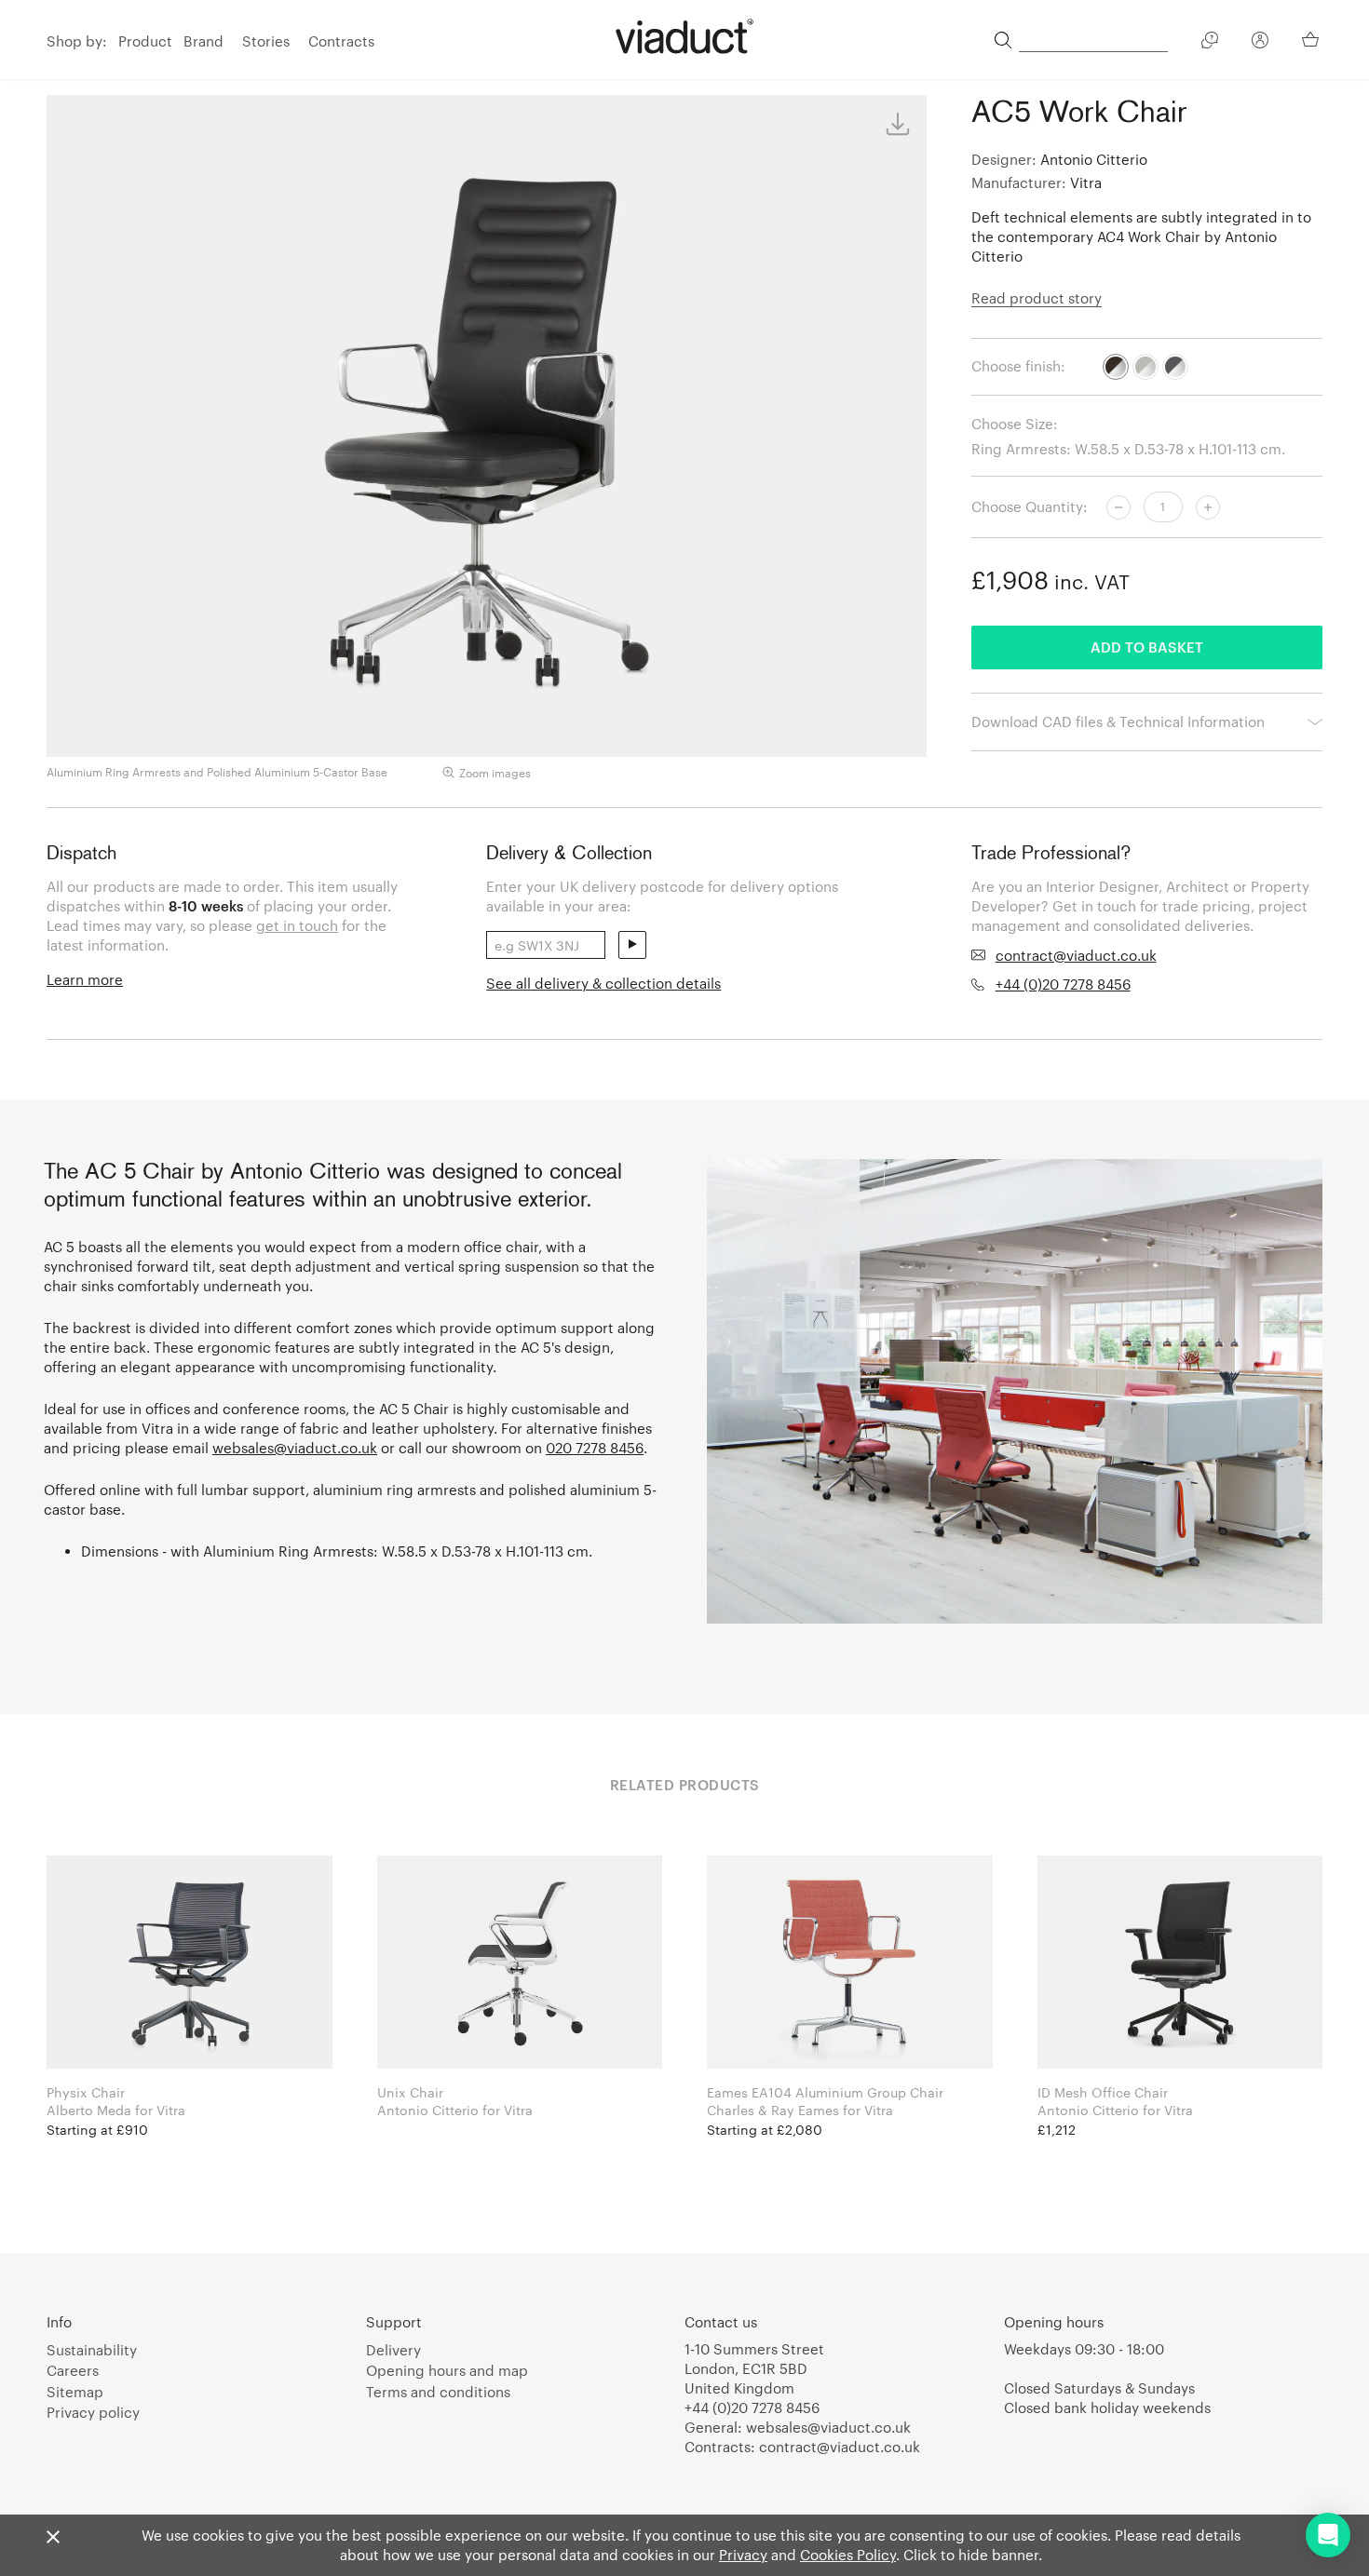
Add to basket (1147, 647)
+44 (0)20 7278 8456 (1063, 984)
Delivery (393, 2350)
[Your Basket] (1312, 39)
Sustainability (92, 2350)
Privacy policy (93, 2412)
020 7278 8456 (595, 1448)
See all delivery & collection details (603, 983)
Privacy (743, 2555)
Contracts (341, 41)
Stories (266, 41)
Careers (73, 2370)
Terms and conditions (438, 2392)
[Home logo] (684, 36)
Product (145, 41)
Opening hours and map (447, 2370)
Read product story (1037, 298)
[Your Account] (1260, 43)
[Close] (53, 2538)
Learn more (85, 979)
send (632, 945)
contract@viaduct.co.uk (1076, 955)
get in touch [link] (297, 925)
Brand (203, 41)
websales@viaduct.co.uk (295, 1448)
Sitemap (75, 2392)
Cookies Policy (848, 2555)
